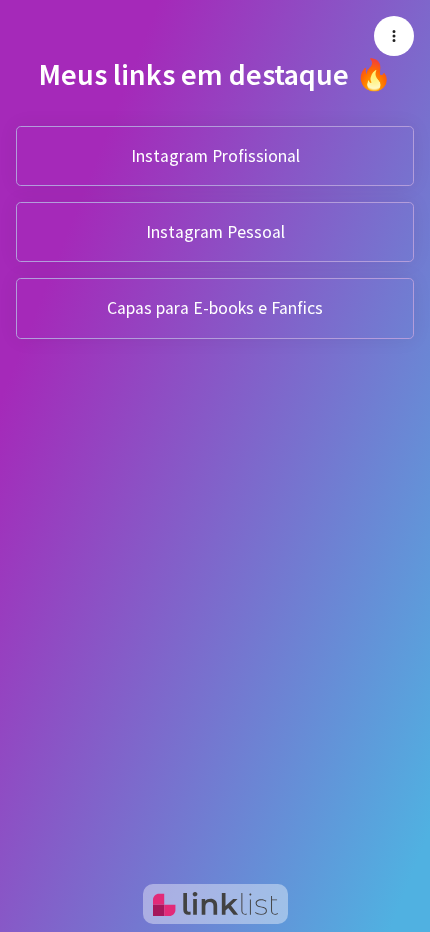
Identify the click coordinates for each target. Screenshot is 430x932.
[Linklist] (215, 904)
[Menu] (394, 36)
